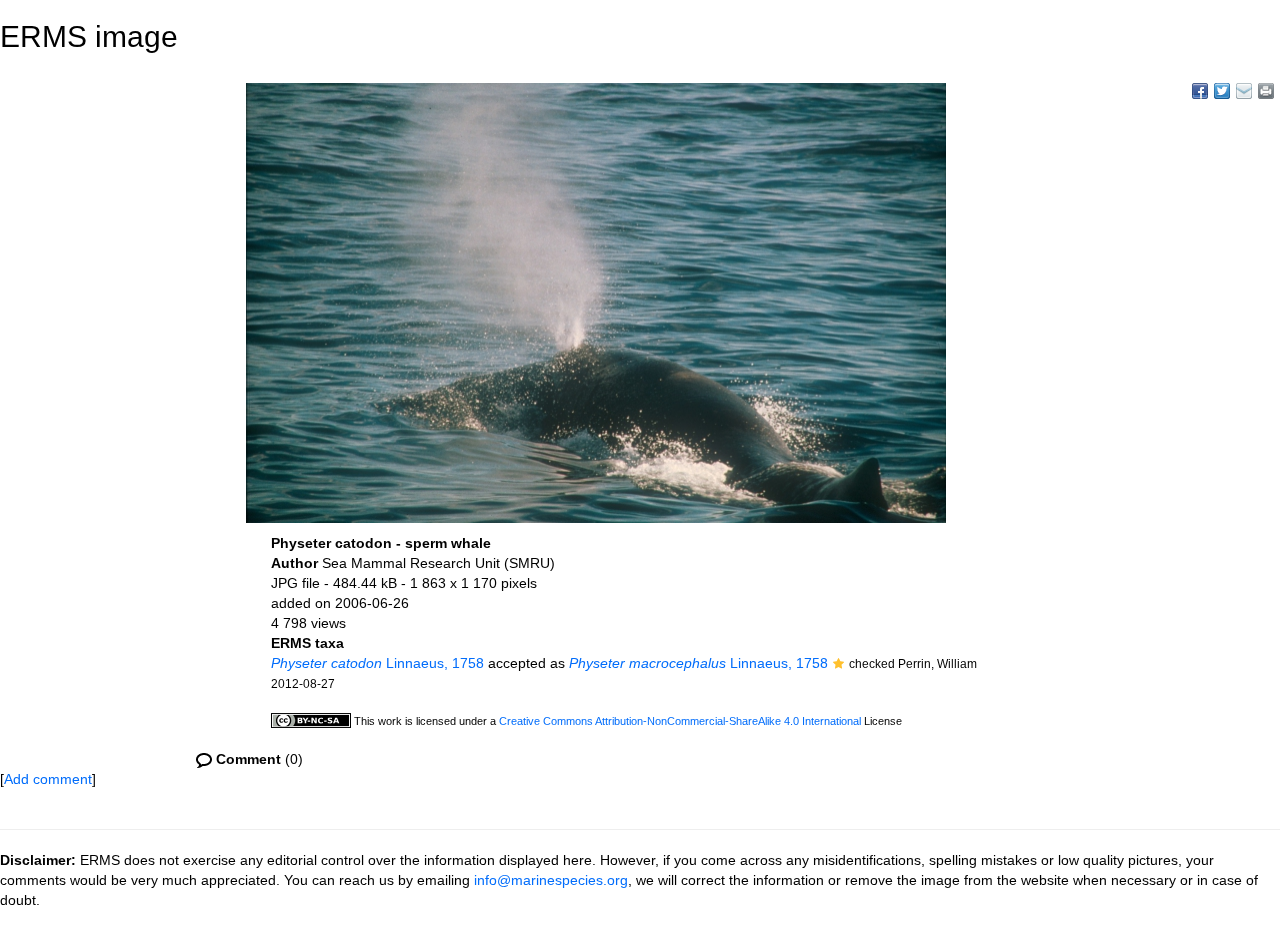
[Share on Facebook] (1200, 91)
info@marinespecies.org (551, 880)
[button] (838, 665)
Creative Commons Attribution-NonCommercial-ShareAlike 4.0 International (680, 721)
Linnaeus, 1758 (377, 663)
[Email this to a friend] (1266, 91)
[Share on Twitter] (1222, 91)
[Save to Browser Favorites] (1244, 91)
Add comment (48, 779)
